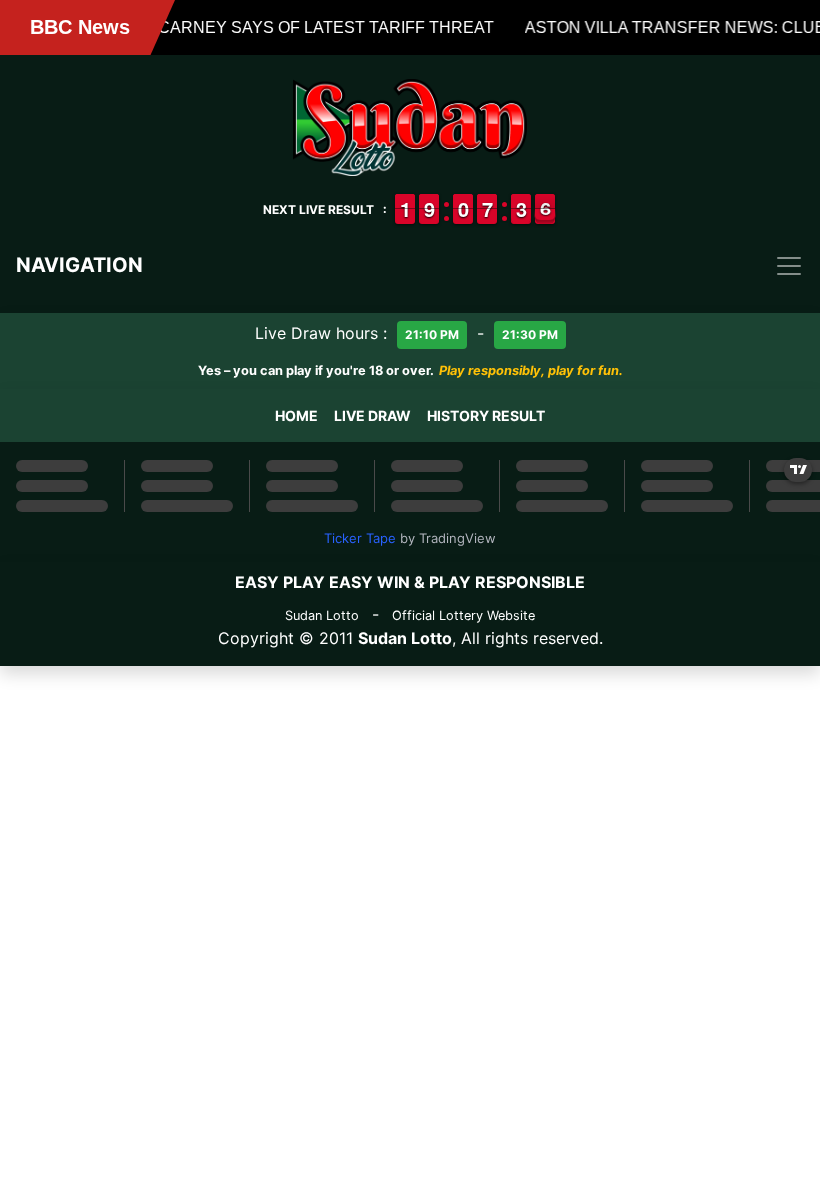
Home (296, 415)
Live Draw (372, 415)
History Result (486, 415)
